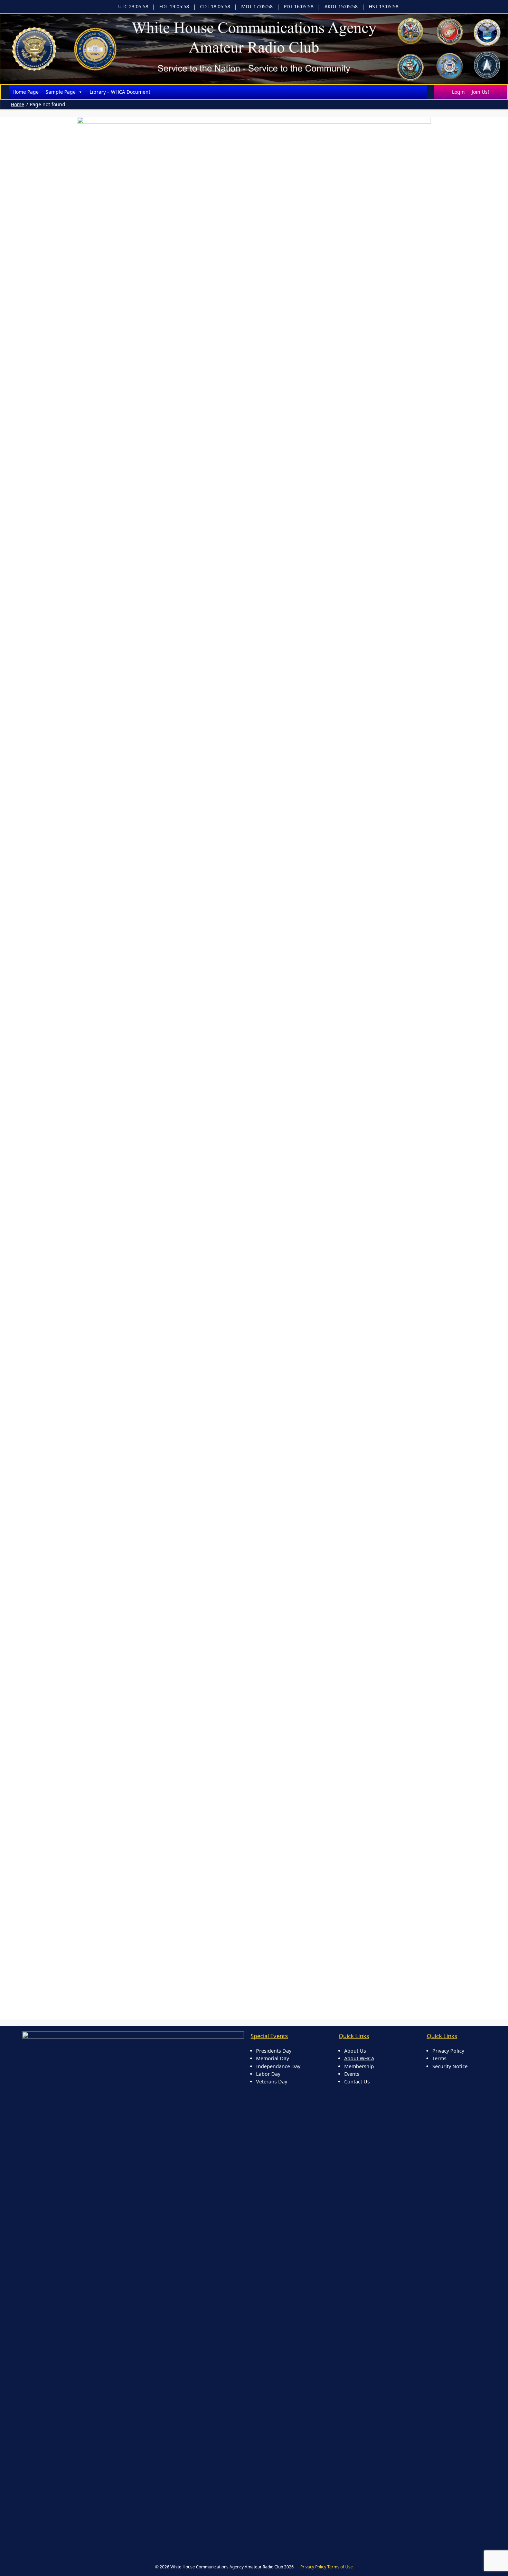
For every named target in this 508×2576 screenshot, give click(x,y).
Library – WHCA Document (120, 92)
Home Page (26, 92)
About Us (355, 2051)
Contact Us (357, 2082)
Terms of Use (340, 2567)
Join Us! (480, 92)
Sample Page (61, 92)
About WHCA (359, 2058)
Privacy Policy (313, 2567)
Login (458, 92)
